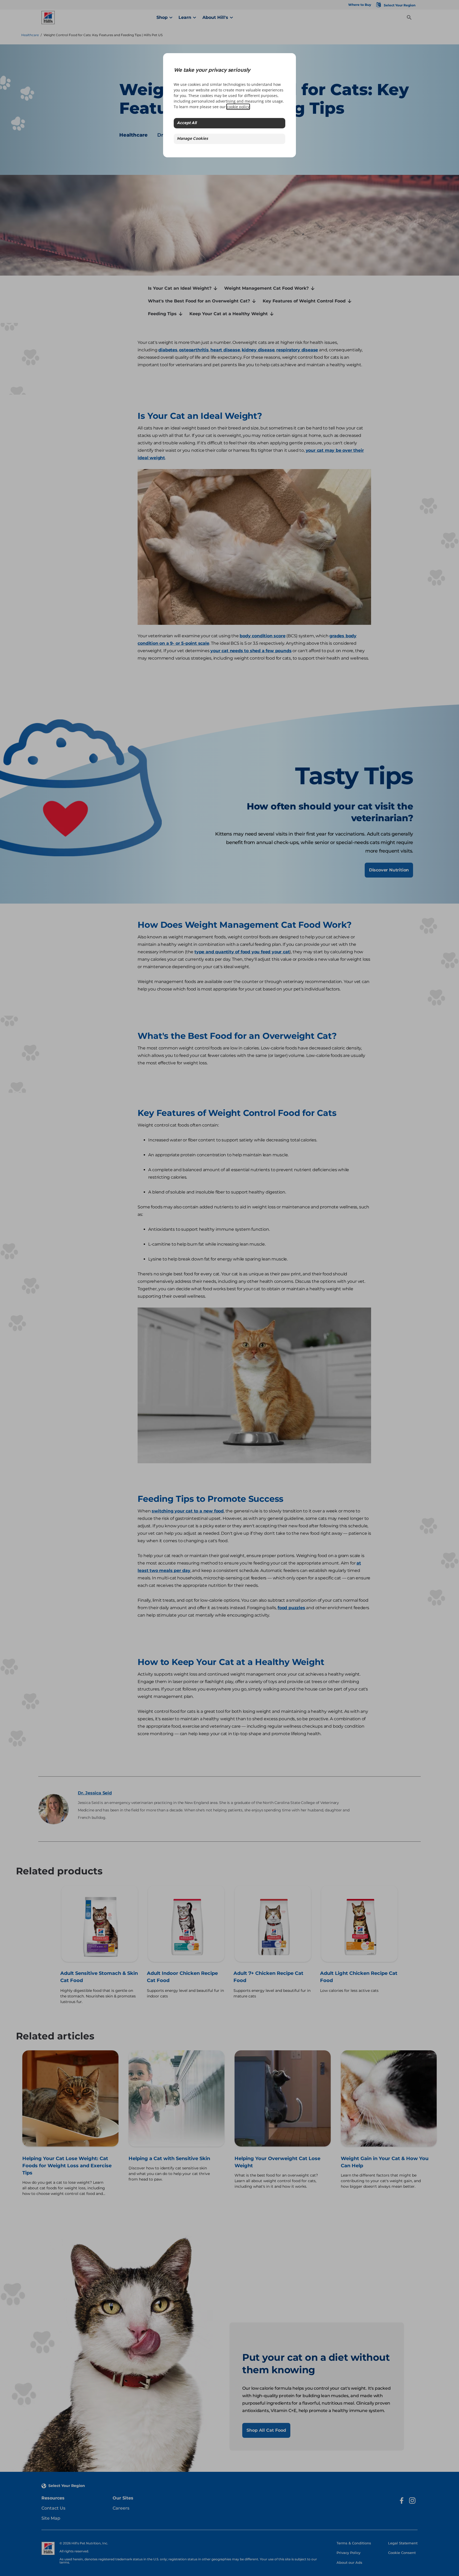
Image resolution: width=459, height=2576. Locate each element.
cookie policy (238, 107)
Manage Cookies (192, 139)
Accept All (187, 123)
